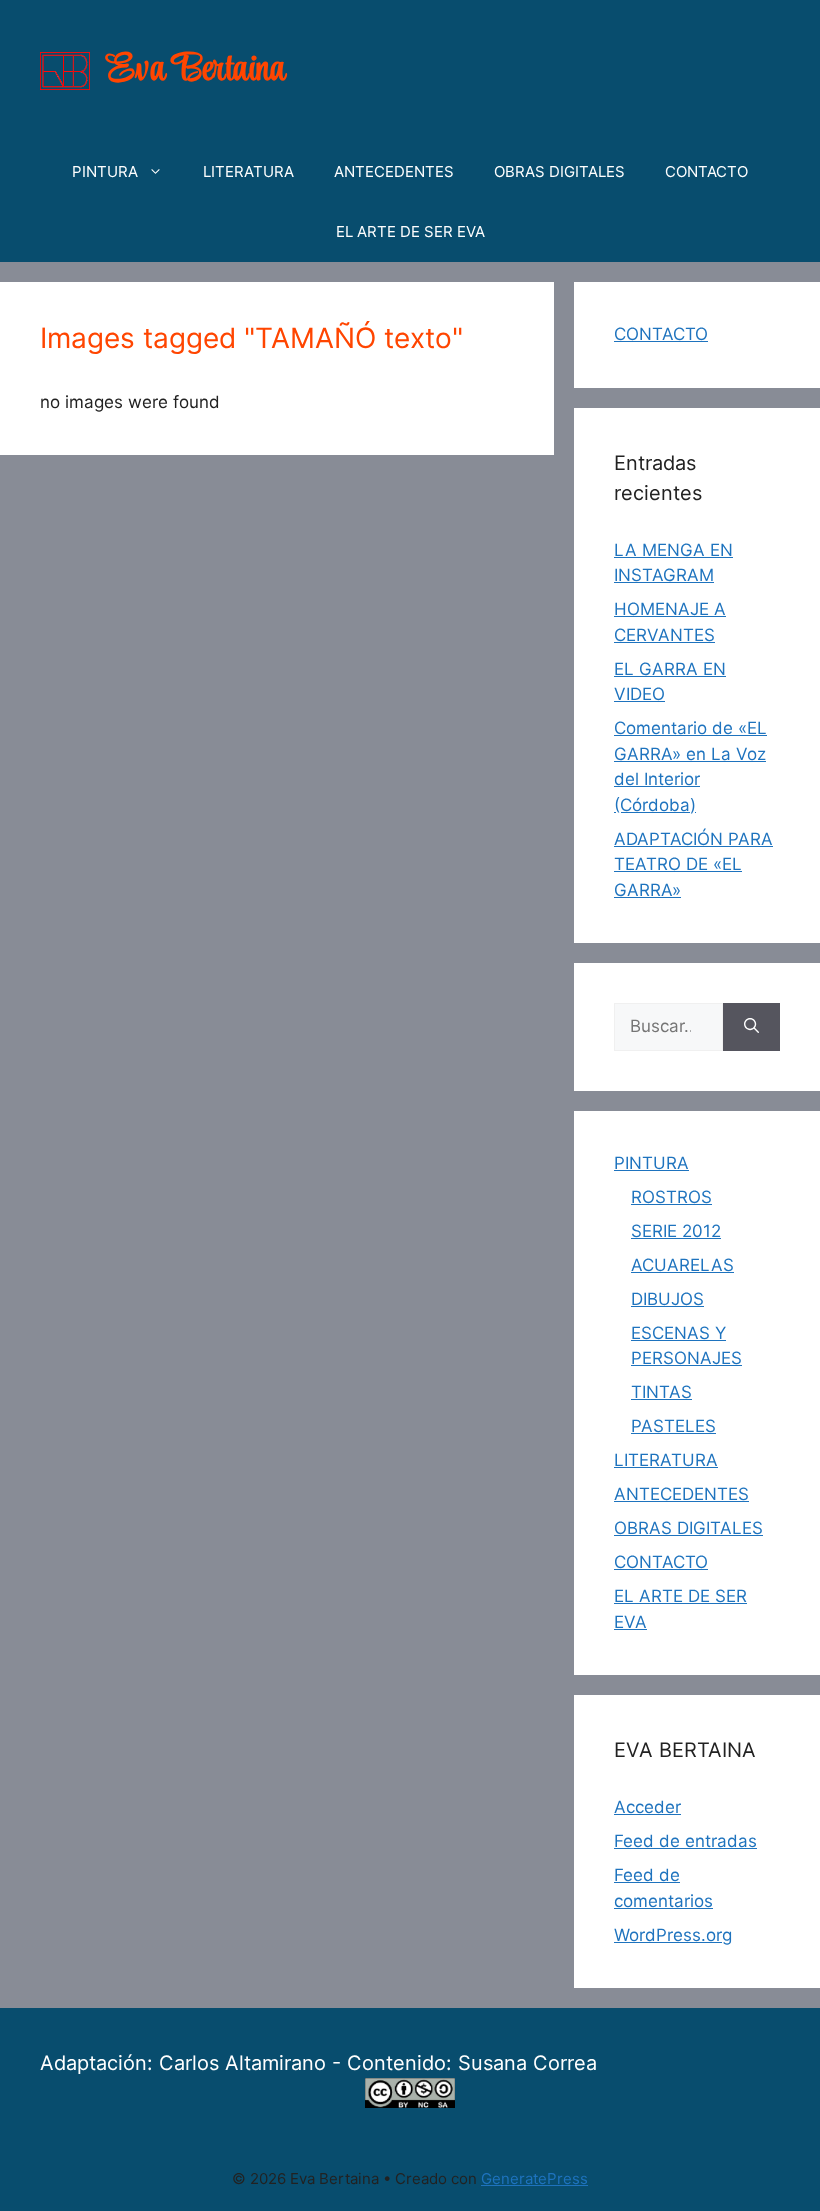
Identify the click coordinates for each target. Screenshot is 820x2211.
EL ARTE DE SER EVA (410, 231)
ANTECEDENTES (394, 171)
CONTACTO (706, 171)
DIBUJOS (667, 1299)
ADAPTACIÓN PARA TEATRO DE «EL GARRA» (693, 864)
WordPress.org (673, 1935)
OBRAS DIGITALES (559, 171)
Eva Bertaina (196, 70)
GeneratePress (534, 2178)
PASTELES (673, 1426)
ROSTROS (671, 1197)
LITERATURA (248, 171)
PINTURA (105, 171)
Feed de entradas (685, 1841)
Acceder (647, 1807)
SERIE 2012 (676, 1231)
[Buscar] (751, 1027)
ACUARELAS (682, 1265)
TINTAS (661, 1392)
